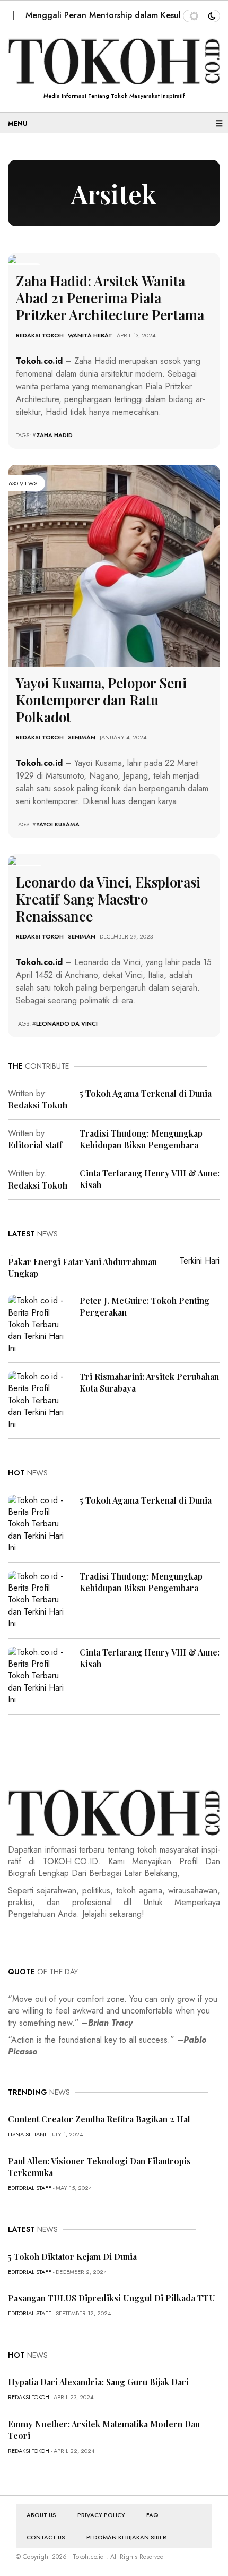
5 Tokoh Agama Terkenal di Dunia (146, 1093)
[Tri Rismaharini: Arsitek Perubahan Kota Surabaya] (40, 1400)
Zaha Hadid (54, 435)
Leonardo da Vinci (67, 1023)
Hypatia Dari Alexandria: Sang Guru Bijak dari (98, 2382)
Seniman (82, 737)
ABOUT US (41, 2515)
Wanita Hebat (90, 335)
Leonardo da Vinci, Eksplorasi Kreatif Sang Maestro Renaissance (108, 899)
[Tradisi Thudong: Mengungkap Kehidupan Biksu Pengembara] (40, 1599)
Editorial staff (35, 1145)
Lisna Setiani (27, 2134)
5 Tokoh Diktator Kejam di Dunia (72, 2257)
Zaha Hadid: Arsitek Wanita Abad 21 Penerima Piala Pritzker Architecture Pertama (110, 298)
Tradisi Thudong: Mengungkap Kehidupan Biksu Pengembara (141, 1139)
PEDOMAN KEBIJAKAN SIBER (126, 2537)
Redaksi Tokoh (40, 335)
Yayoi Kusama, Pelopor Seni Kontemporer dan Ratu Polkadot (101, 700)
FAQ (152, 2515)
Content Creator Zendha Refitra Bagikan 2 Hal (99, 2119)
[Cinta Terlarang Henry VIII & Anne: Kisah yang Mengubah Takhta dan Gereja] (40, 1675)
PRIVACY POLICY (101, 2515)
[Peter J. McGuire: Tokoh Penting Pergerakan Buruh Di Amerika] (40, 1324)
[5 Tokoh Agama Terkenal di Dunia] (40, 1523)
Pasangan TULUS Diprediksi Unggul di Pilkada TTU (112, 2298)
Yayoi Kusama (58, 824)
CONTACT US (46, 2537)
